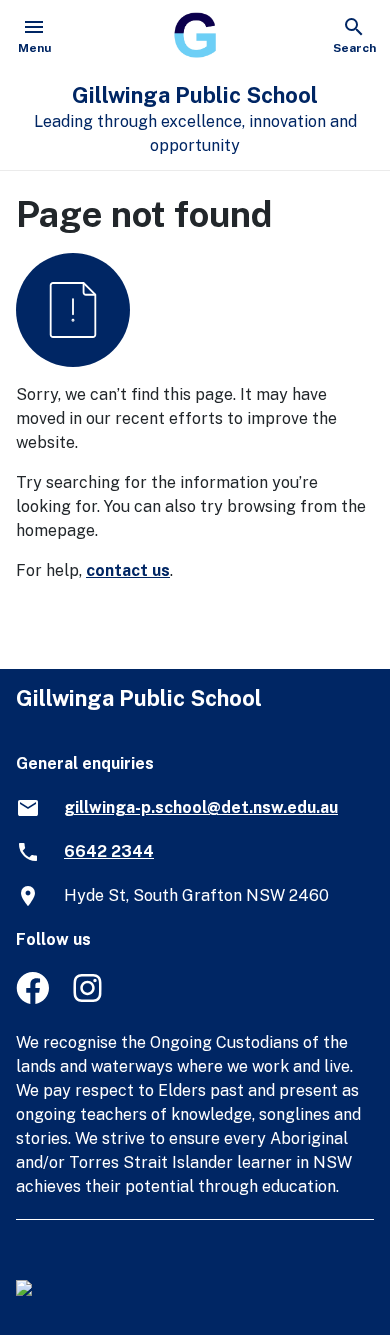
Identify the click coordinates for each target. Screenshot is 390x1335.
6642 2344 (109, 851)
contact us (128, 570)
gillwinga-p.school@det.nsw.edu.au (201, 807)
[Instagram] (89, 998)
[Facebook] (32, 998)
